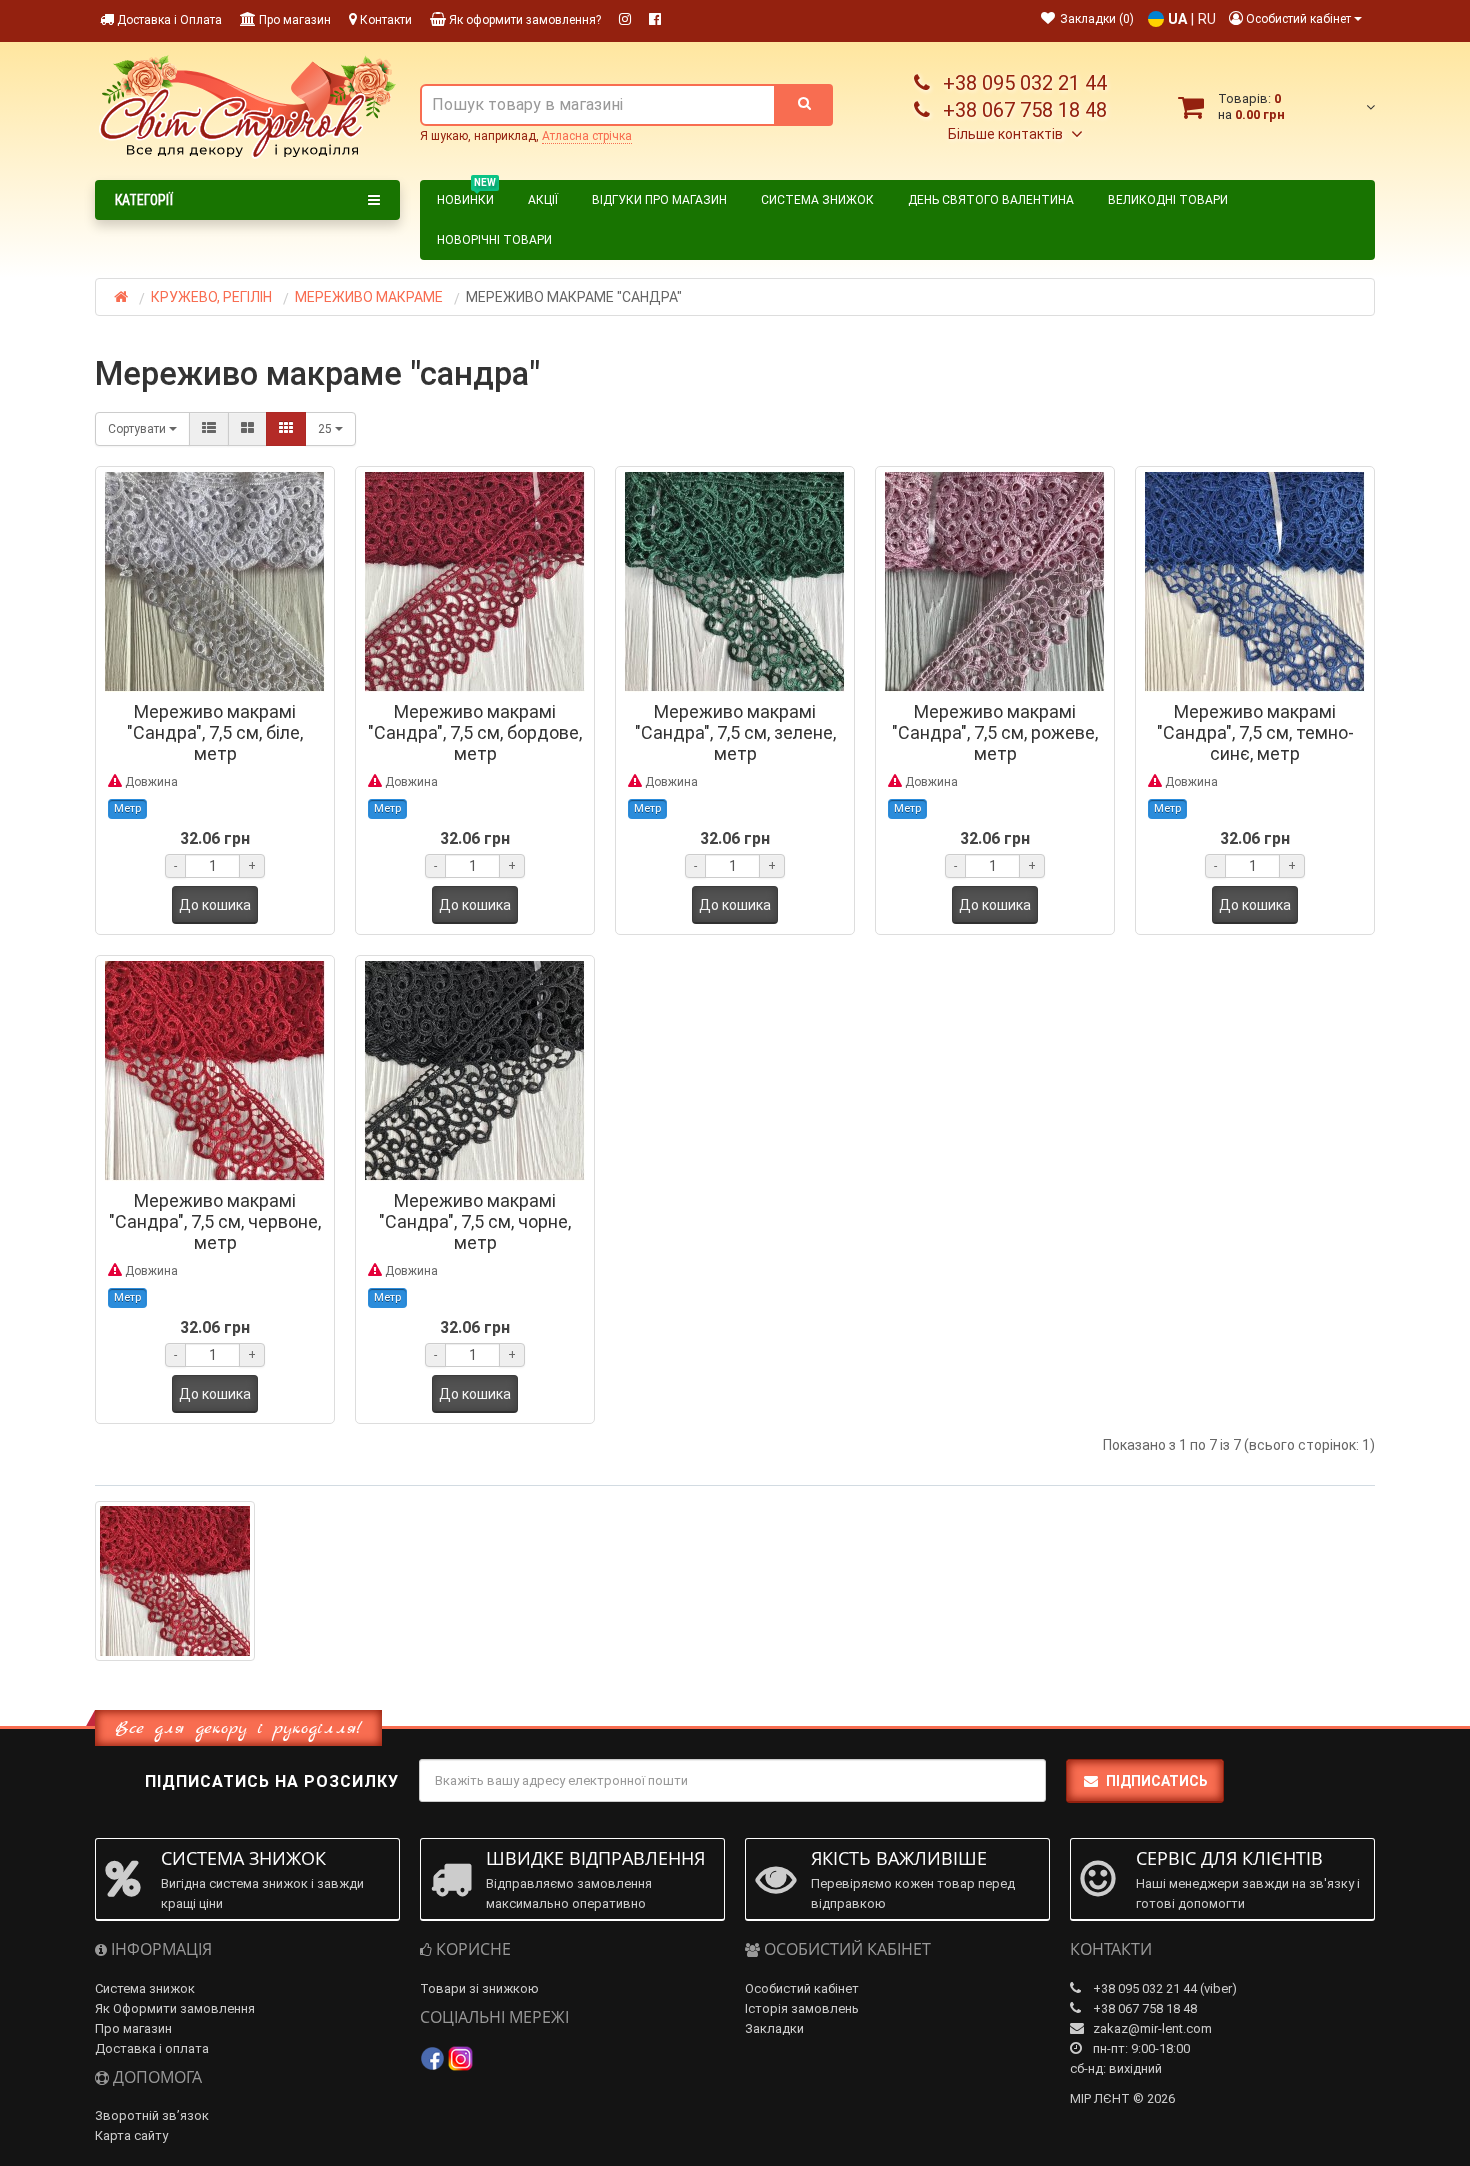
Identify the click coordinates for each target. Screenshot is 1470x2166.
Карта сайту (131, 2135)
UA (1177, 19)
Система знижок (817, 200)
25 (326, 429)
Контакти (384, 20)
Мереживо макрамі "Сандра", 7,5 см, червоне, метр (215, 1221)
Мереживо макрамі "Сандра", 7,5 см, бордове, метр (475, 732)
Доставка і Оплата (168, 20)
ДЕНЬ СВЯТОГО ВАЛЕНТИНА (991, 200)
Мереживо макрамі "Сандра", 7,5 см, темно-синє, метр (1255, 732)
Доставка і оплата (152, 2048)
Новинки (466, 197)
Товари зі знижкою (479, 1988)
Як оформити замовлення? (523, 20)
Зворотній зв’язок (152, 2115)
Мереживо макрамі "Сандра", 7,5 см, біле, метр (215, 732)
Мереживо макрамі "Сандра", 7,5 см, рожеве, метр (995, 732)
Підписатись (1157, 1781)
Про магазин (293, 20)
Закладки (774, 2028)
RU (1207, 19)
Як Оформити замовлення (175, 2008)
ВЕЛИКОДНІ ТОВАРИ (1168, 200)
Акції (543, 200)
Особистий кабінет (802, 1988)
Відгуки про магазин (659, 200)
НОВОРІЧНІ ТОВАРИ (494, 240)
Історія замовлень (802, 2008)
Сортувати (138, 429)
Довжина (150, 782)
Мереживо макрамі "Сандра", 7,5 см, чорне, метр (475, 1221)
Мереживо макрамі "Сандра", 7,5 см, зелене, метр (735, 732)
